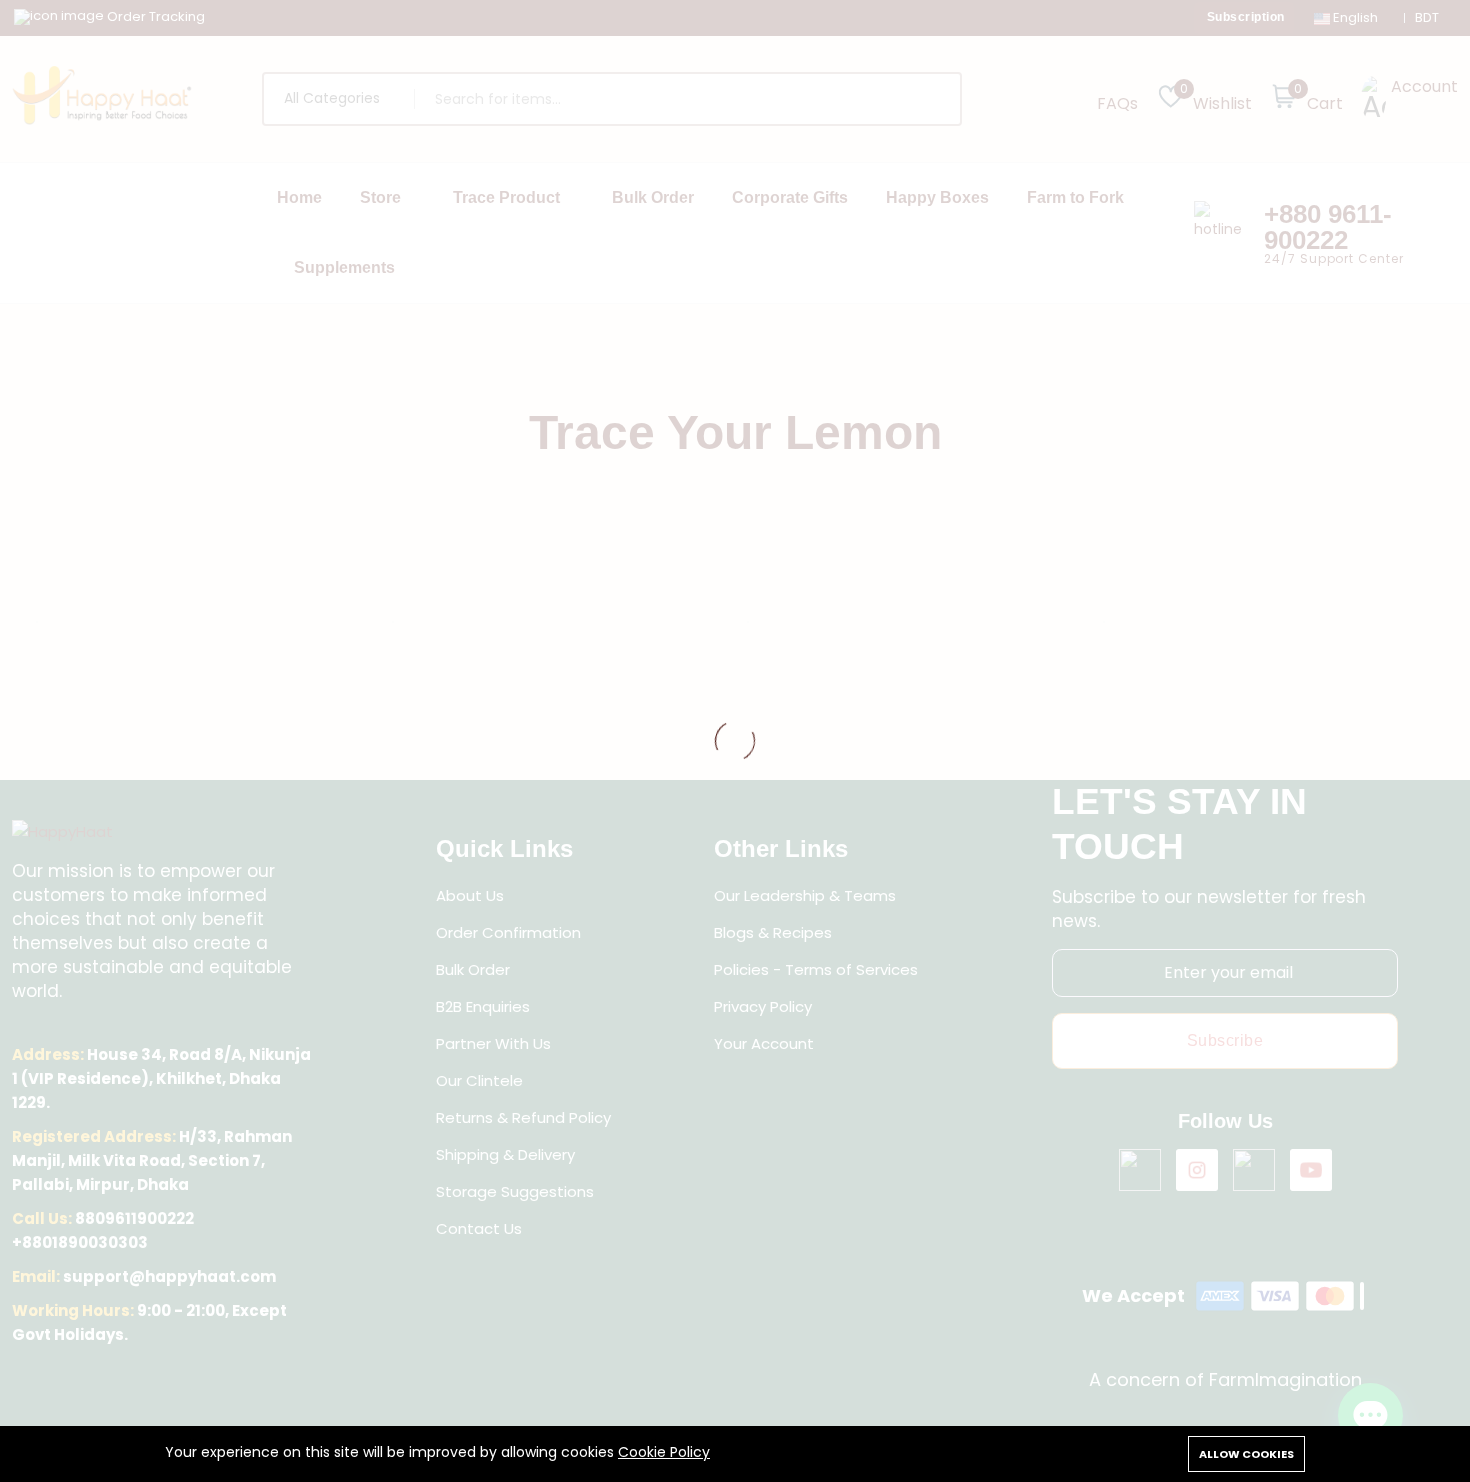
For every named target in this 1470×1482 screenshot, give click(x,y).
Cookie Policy (664, 1452)
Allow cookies (1246, 1454)
